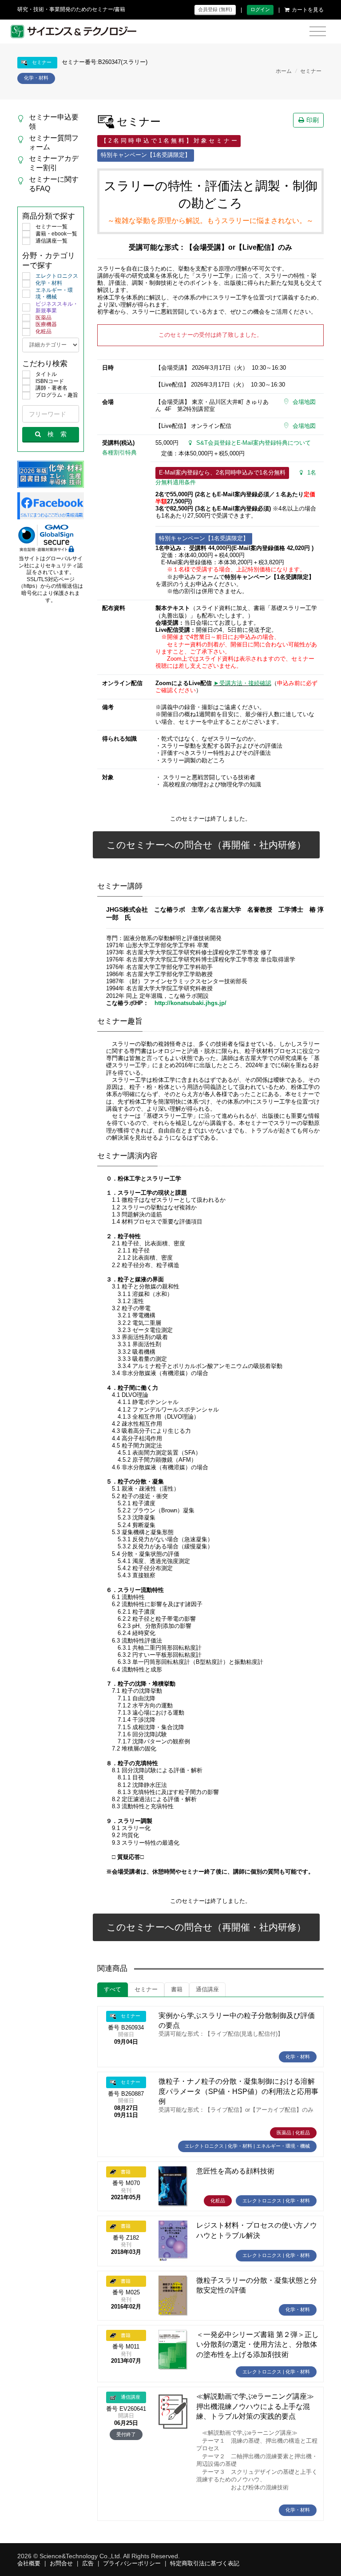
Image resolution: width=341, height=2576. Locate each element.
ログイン (260, 9)
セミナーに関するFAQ (54, 184)
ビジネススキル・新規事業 (57, 307)
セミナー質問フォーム (54, 143)
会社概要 (29, 2564)
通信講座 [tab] (207, 1990)
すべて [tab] (113, 1990)
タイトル (46, 374)
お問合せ (61, 2564)
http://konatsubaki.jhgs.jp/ (190, 1003)
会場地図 (304, 402)
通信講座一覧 (52, 241)
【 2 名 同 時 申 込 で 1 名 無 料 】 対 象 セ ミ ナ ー (169, 141)
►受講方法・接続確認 (242, 683)
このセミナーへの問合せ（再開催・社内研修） (206, 845)
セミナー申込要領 (54, 122)
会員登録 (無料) (215, 9)
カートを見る (308, 10)
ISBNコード (50, 381)
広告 (88, 2564)
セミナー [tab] (146, 1990)
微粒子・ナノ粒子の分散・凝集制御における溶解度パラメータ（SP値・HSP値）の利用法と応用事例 (238, 2091)
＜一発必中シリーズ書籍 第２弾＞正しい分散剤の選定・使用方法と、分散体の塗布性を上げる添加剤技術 (258, 2345)
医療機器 (46, 324)
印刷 (313, 120)
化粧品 (44, 331)
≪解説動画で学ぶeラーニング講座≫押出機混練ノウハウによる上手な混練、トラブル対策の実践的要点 (255, 2406)
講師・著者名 (52, 388)
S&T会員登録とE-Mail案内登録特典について (254, 443)
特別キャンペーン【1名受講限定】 (146, 155)
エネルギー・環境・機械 (54, 294)
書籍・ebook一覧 (56, 234)
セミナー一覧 (52, 227)
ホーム (284, 71)
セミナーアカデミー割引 (54, 163)
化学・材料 (49, 283)
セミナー (311, 71)
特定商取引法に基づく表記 (205, 2564)
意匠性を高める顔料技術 (235, 2171)
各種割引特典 (119, 453)
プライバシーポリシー (132, 2564)
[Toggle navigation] (318, 32)
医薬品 (44, 318)
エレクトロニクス (57, 276)
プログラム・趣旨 (57, 395)
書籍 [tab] (177, 1990)
